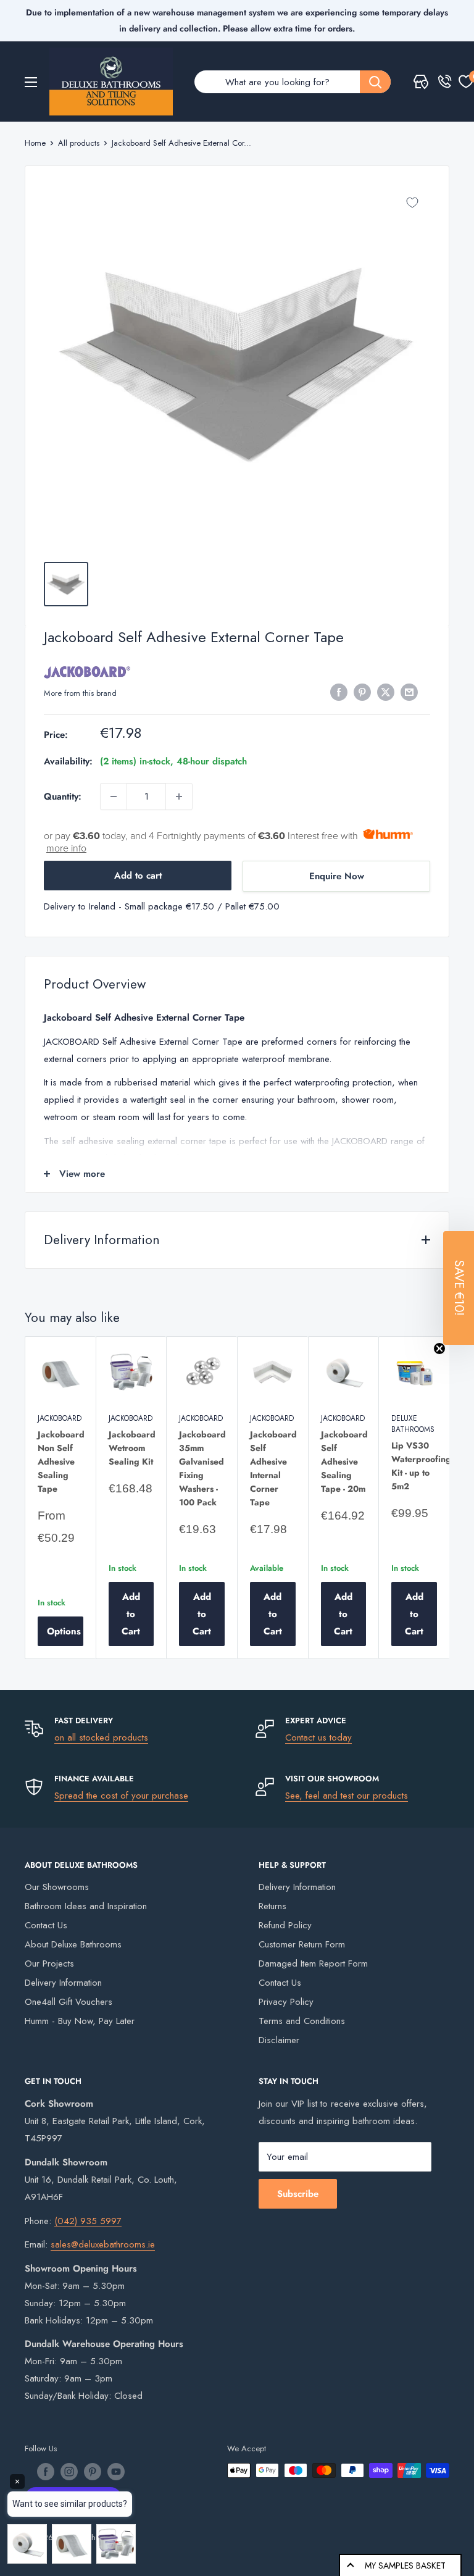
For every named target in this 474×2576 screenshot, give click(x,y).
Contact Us (46, 1925)
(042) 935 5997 (88, 2221)
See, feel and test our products (347, 1796)
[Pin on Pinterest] (362, 692)
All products (79, 143)
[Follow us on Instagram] (69, 2472)
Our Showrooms (57, 1887)
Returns (272, 1906)
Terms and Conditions (302, 2021)
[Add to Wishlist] (412, 203)
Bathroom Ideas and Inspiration (86, 1906)
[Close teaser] (439, 1349)
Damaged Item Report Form (313, 1963)
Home (35, 143)
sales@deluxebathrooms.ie (103, 2244)
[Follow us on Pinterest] (93, 2472)
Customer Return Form (302, 1944)
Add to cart (138, 876)
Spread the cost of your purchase (121, 1796)
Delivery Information (63, 1983)
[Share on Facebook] (339, 692)
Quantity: (63, 797)
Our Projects (49, 1963)
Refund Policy (285, 1925)
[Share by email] (409, 692)
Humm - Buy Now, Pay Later (80, 2021)
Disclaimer (279, 2040)
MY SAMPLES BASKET (405, 2566)
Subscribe (298, 2194)
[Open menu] (31, 82)
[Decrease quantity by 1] (114, 797)
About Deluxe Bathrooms (73, 1944)
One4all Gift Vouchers (69, 2002)
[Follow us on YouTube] (116, 2472)
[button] (459, 1288)
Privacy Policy (286, 2002)
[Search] (375, 82)
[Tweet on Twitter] (386, 692)
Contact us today (318, 1738)
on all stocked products (101, 1738)
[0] (466, 82)
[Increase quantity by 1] (179, 797)
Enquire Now (337, 876)
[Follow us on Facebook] (46, 2472)
